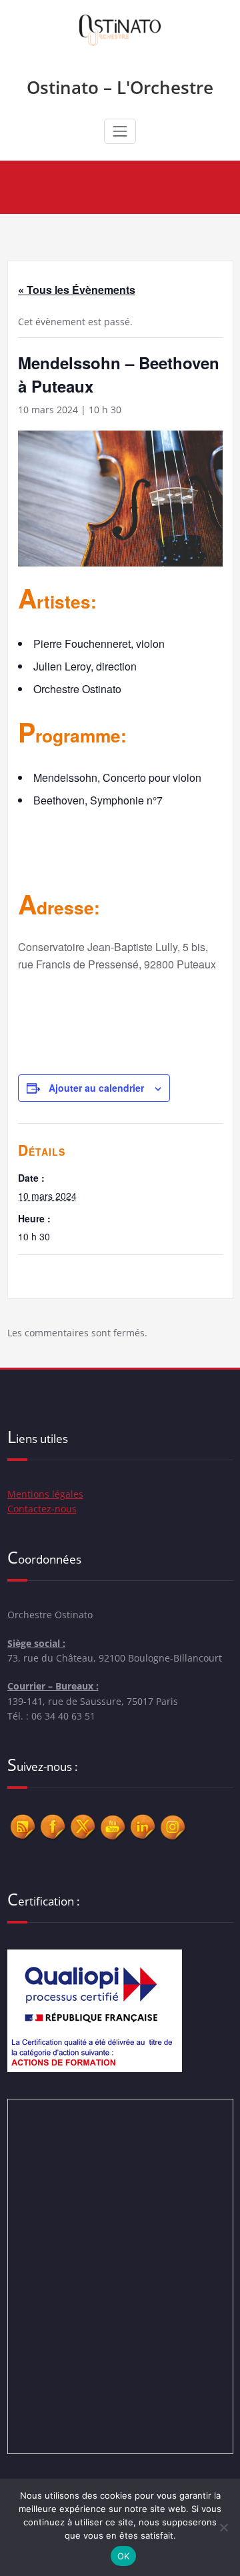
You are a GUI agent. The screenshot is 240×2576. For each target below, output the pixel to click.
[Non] (223, 2527)
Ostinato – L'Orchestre (120, 87)
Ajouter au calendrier (96, 1088)
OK (124, 2556)
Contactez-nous (42, 1509)
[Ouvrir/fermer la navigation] (120, 131)
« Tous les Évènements (77, 290)
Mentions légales (45, 1494)
